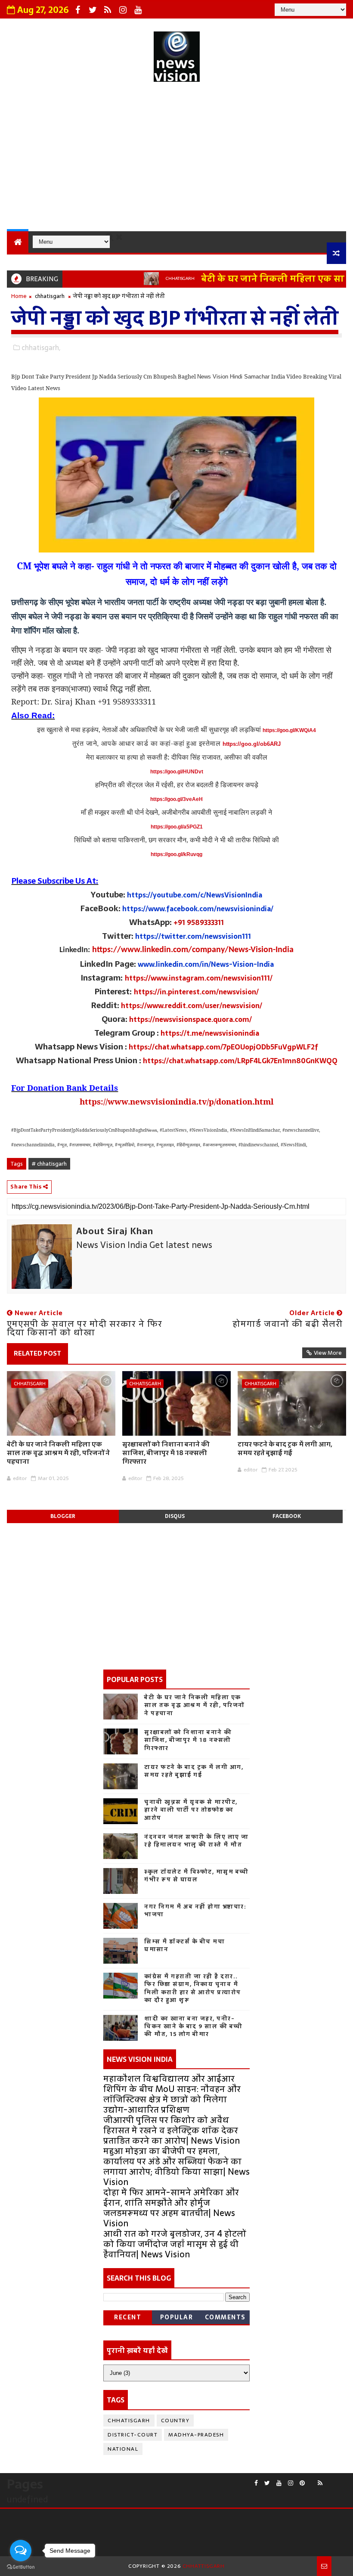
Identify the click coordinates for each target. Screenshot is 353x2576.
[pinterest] (302, 2483)
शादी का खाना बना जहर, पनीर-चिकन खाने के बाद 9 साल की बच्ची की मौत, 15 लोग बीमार (194, 2026)
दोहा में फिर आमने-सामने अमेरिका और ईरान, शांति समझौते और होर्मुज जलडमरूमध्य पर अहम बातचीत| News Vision (171, 2208)
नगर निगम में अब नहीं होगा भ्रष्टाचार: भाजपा (195, 1910)
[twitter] (93, 10)
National (123, 2449)
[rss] (108, 10)
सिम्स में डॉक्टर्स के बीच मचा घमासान (184, 1945)
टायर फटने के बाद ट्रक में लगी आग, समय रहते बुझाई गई (285, 1448)
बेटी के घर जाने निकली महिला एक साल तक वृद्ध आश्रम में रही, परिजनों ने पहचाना (58, 1453)
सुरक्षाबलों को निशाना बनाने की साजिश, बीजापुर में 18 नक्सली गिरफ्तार (166, 1453)
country (175, 2421)
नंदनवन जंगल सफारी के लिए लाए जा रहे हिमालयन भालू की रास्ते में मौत (197, 1841)
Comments (225, 2317)
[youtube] (138, 10)
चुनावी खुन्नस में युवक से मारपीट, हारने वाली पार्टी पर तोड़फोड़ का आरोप (191, 1810)
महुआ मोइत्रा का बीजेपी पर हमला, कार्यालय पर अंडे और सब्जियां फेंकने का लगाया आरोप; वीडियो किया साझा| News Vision (176, 2166)
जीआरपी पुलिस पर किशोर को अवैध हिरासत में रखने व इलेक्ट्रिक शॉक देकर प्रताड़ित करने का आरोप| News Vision (172, 2130)
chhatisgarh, (41, 348)
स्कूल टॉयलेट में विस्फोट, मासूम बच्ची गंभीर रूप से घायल (197, 1876)
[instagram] (123, 10)
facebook (287, 1516)
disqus (175, 1516)
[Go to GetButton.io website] (21, 2567)
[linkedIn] (342, 2480)
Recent (128, 2317)
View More (328, 1353)
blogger (63, 1516)
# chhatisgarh (49, 1164)
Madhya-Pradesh (196, 2435)
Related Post (37, 1353)
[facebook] (77, 10)
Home (19, 296)
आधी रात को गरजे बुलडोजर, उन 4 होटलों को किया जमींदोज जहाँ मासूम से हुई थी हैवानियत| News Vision (175, 2244)
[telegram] (335, 2480)
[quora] (329, 2480)
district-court (133, 2435)
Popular (177, 2317)
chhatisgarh (150, 278)
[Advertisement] (177, 158)
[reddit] (311, 2480)
